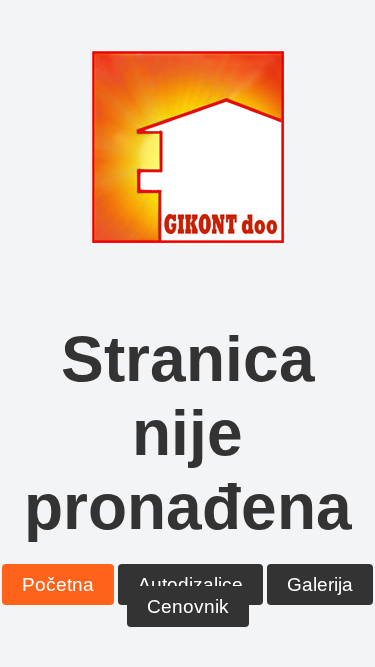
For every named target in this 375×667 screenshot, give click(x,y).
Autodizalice (190, 584)
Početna (58, 584)
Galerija (320, 584)
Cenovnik (188, 606)
